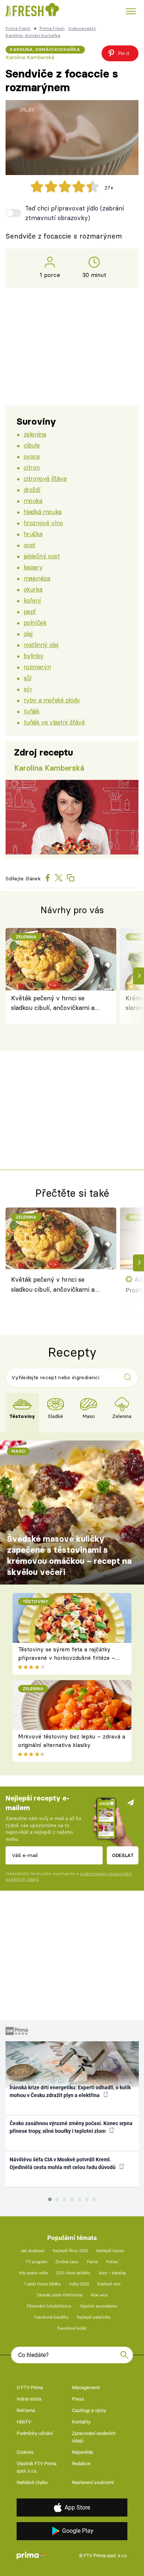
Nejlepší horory (110, 2251)
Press (78, 2399)
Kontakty (81, 2422)
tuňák (32, 711)
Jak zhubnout (32, 2251)
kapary (33, 567)
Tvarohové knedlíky (51, 2317)
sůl (28, 678)
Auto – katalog (112, 2273)
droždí (32, 489)
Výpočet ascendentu (98, 2306)
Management (86, 2387)
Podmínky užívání (35, 2433)
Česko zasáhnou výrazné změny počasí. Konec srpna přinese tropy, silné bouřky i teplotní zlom (71, 2127)
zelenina (35, 434)
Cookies (25, 2452)
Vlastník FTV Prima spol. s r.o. (37, 2467)
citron (32, 467)
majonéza (37, 578)
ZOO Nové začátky (73, 2273)
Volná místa (29, 2399)
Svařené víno (109, 2284)
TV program (36, 2262)
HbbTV (24, 2422)
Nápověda (83, 2452)
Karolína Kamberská (30, 57)
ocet (30, 545)
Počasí (112, 2262)
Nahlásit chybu (32, 2482)
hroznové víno (43, 523)
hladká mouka (43, 512)
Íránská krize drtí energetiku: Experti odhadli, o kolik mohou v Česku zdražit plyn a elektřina (70, 2091)
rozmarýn (37, 667)
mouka (33, 501)
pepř (30, 611)
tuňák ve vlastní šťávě (54, 722)
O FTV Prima (30, 2387)
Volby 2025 (79, 2284)
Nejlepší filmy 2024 (70, 2251)
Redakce (81, 2464)
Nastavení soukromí (93, 2482)
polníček (35, 622)
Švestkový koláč (72, 2328)
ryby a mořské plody (52, 700)
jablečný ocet (42, 556)
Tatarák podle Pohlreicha (59, 2295)
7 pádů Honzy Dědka (42, 2284)
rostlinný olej (41, 645)
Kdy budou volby (33, 2273)
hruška (33, 534)
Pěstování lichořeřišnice (49, 2306)
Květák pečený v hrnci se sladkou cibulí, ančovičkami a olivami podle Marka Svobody (53, 1003)
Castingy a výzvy (89, 2410)
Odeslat (123, 1855)
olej (28, 633)
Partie (92, 2262)
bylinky (34, 656)
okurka (33, 589)
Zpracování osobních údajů (94, 2437)
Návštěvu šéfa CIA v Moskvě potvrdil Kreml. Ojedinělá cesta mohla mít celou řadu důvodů (63, 2163)
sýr (28, 689)
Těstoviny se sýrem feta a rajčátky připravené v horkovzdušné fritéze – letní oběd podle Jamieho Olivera (67, 1658)
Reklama (26, 2410)
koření (32, 600)
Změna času (67, 2262)
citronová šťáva (45, 478)
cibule (32, 445)
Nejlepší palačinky (94, 2317)
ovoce (32, 456)
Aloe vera (99, 2295)
